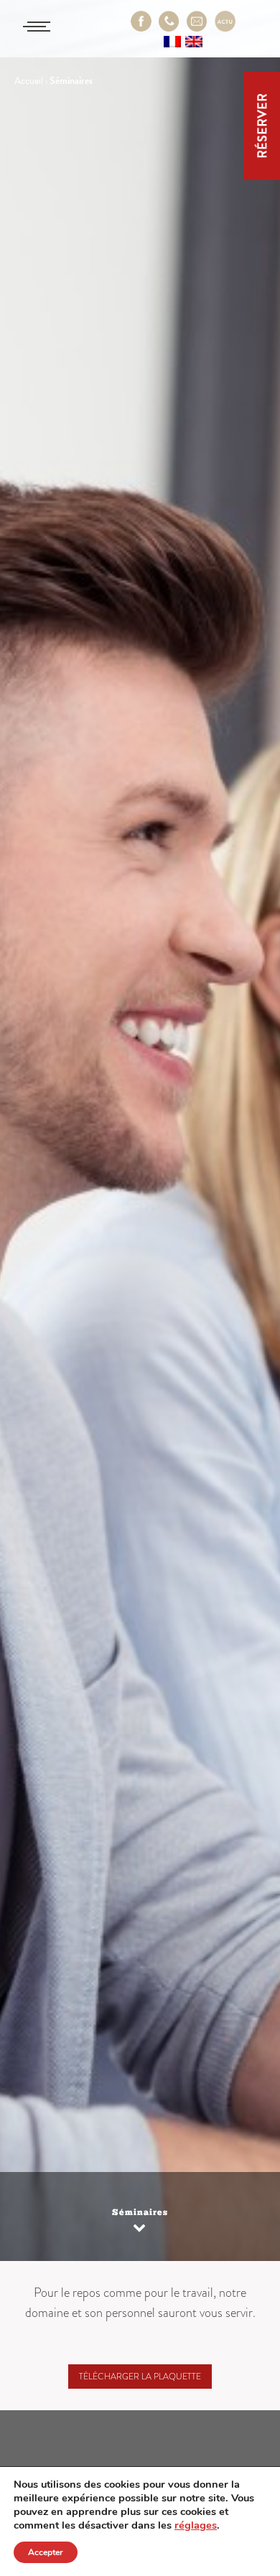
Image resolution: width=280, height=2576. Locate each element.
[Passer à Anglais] (194, 41)
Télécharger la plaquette (140, 2377)
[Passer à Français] (172, 41)
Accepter (46, 2552)
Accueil (29, 81)
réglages (196, 2525)
